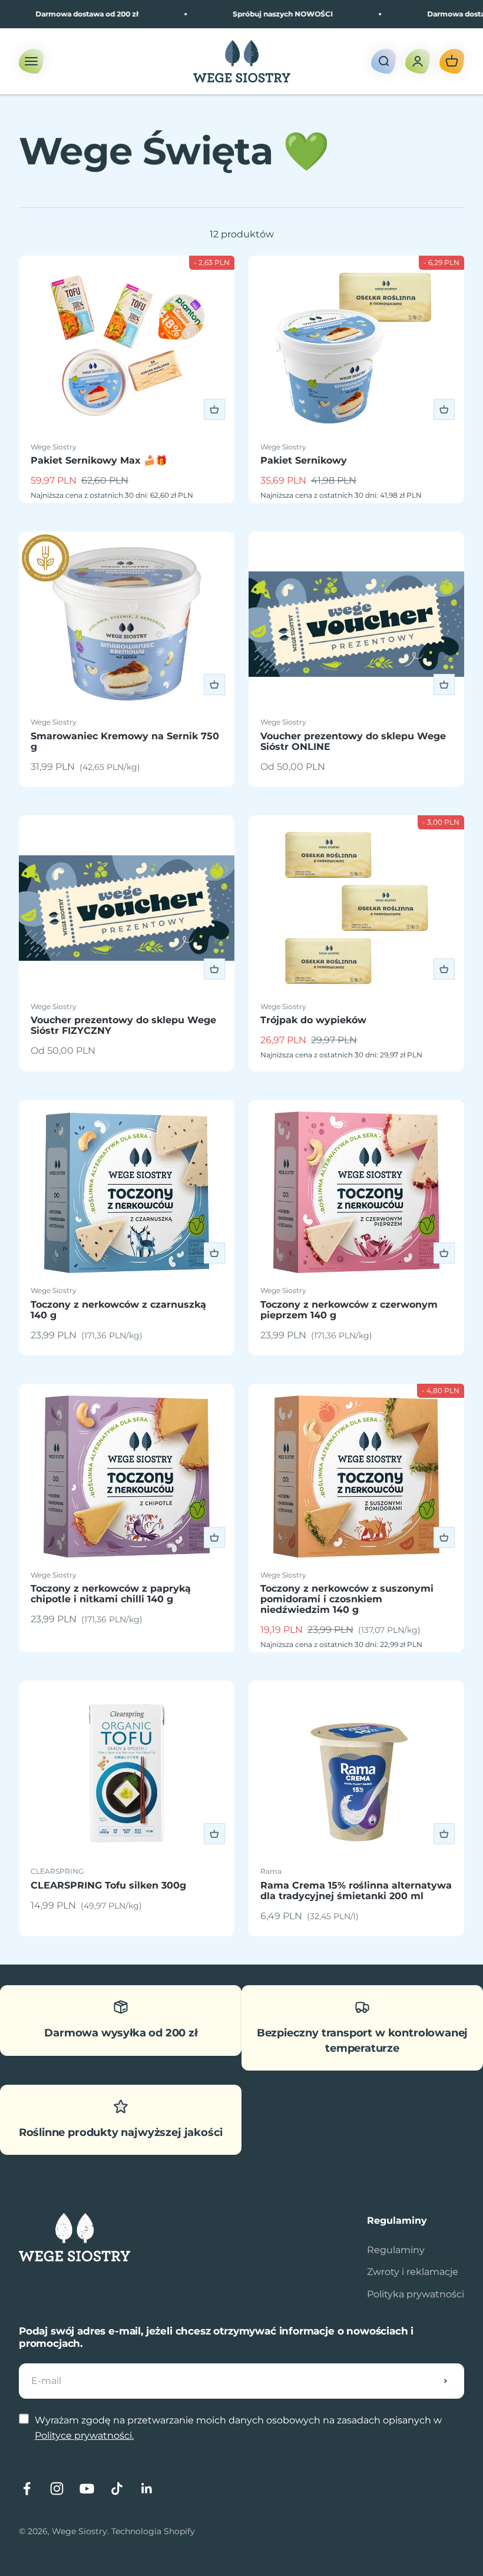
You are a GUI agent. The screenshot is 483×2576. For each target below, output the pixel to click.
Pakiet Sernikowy (304, 460)
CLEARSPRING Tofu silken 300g (108, 1885)
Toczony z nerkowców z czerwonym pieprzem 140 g (349, 1310)
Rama (271, 1871)
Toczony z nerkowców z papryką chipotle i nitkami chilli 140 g (111, 1594)
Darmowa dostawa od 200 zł (65, 14)
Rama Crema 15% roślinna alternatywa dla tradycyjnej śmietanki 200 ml (356, 1891)
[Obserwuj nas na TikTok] (117, 2489)
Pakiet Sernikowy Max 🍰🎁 (99, 460)
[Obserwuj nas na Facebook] (27, 2489)
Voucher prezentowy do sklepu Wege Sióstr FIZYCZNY (123, 1025)
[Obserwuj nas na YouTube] (87, 2489)
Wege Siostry (54, 447)
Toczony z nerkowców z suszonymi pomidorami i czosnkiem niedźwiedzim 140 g (347, 1599)
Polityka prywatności (416, 2294)
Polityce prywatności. (84, 2436)
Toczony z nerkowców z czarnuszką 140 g (118, 1310)
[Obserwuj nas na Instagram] (57, 2489)
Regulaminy (396, 2250)
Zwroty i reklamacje (413, 2272)
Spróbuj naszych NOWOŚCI (261, 14)
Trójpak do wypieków (313, 1020)
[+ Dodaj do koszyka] (214, 409)
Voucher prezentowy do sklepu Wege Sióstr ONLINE (353, 741)
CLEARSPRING (57, 1871)
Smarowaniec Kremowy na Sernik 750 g (125, 741)
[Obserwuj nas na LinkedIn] (147, 2489)
